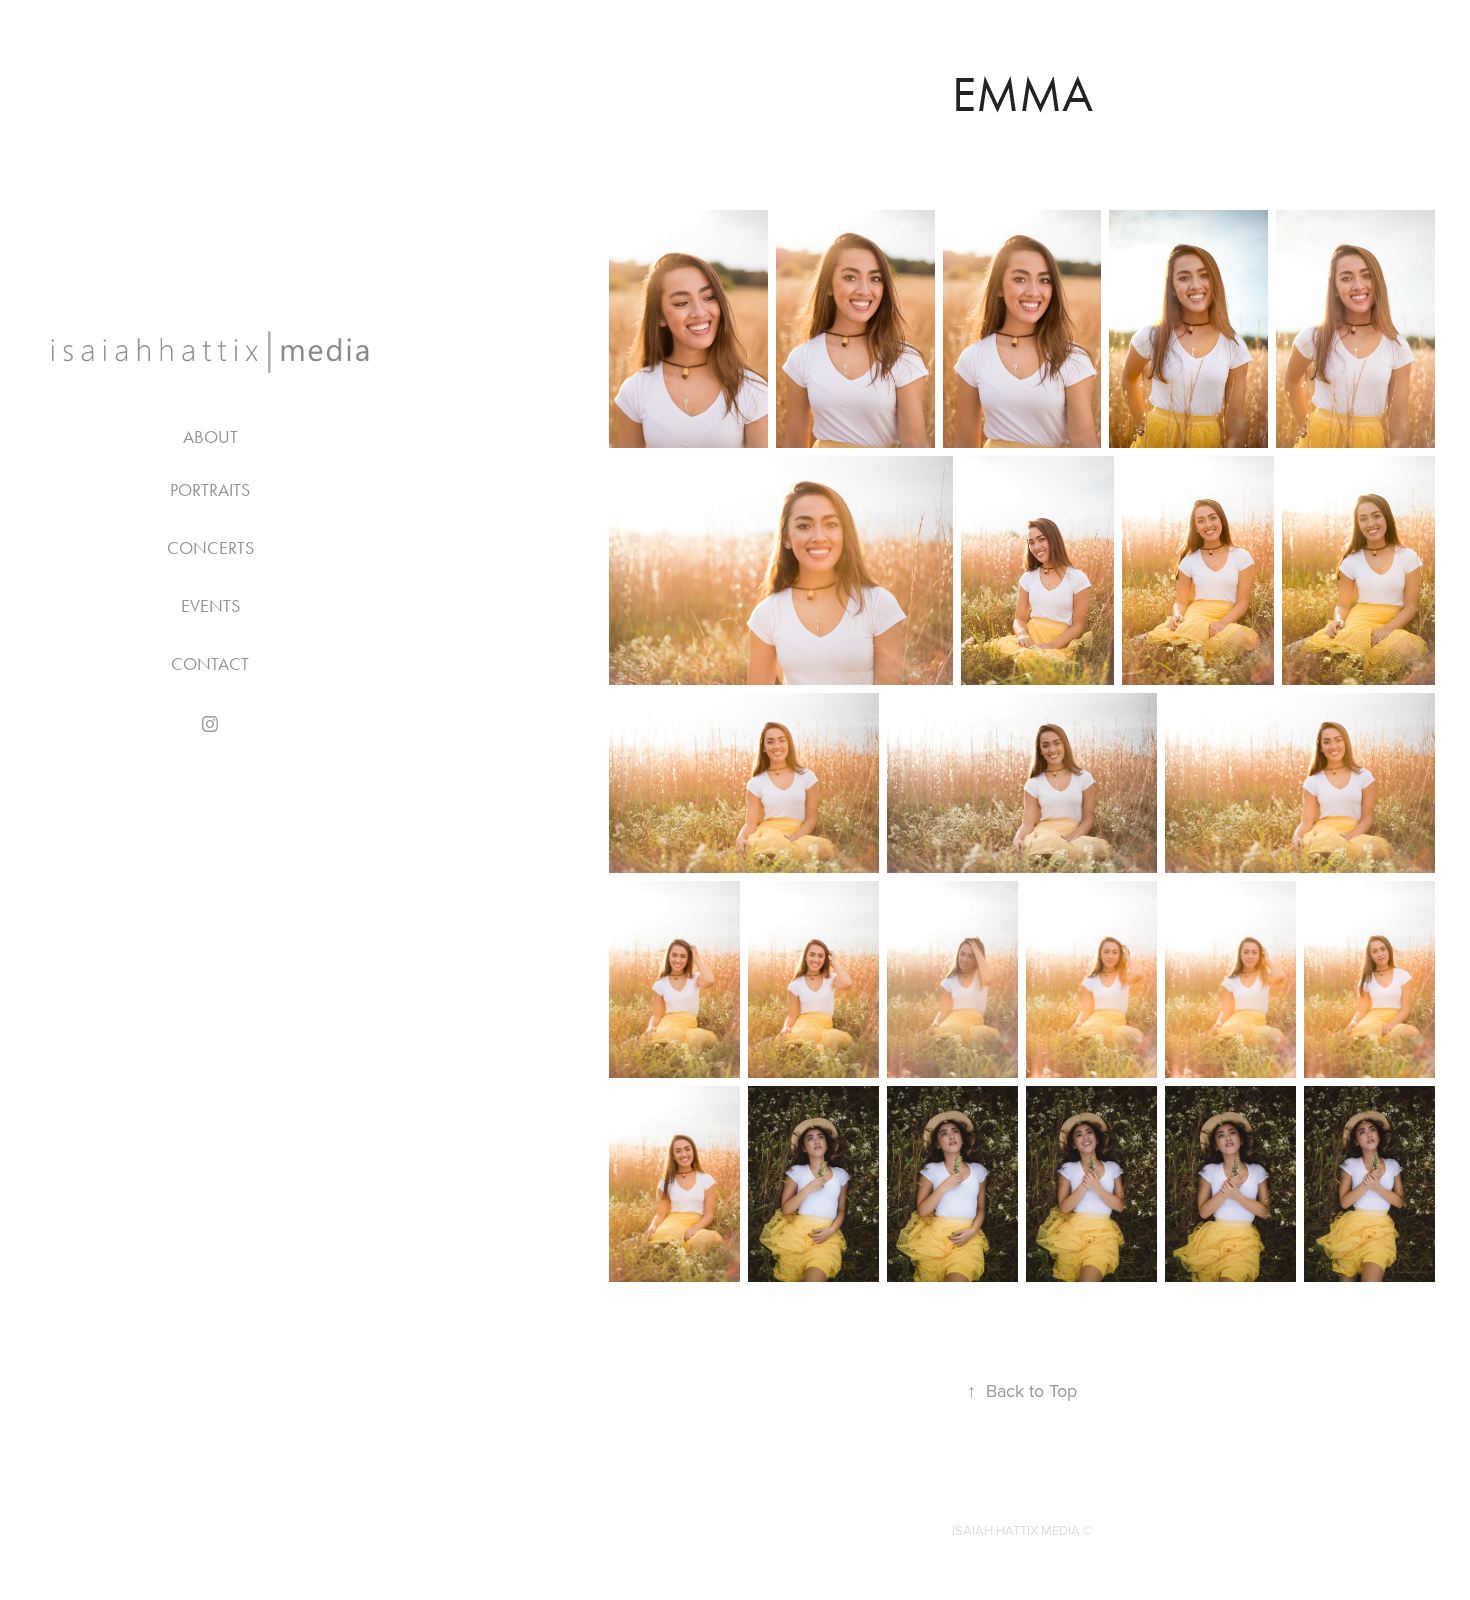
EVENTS (210, 606)
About (210, 437)
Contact (210, 664)
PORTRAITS (210, 490)
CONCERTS (210, 548)
